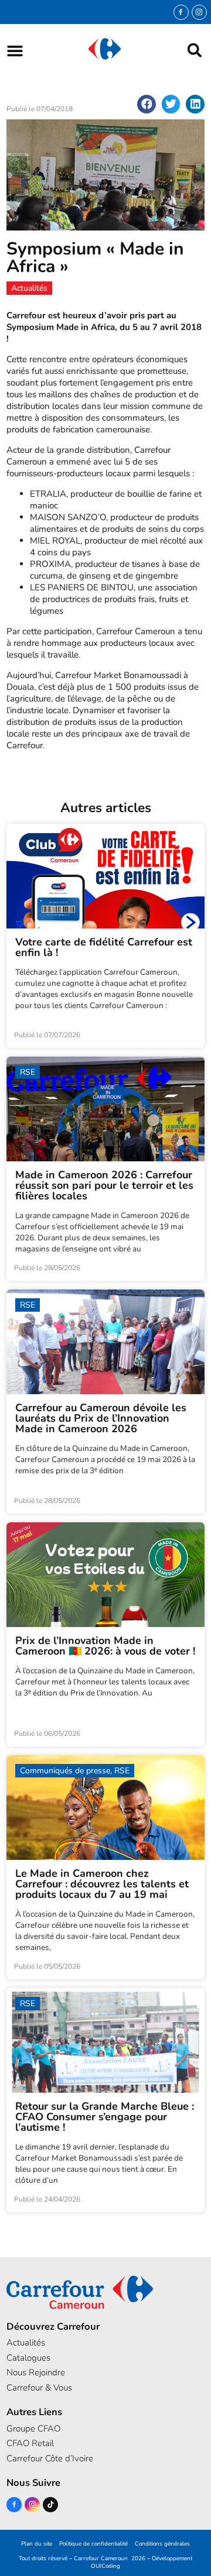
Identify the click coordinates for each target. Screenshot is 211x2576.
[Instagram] (199, 12)
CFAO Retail (30, 2443)
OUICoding (105, 2566)
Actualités (26, 2343)
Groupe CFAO (33, 2429)
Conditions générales (162, 2544)
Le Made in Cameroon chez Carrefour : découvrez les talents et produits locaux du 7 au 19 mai (102, 1884)
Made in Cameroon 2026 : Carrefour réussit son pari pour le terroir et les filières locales (104, 1185)
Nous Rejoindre (36, 2372)
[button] (15, 51)
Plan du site (37, 2544)
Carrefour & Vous (39, 2388)
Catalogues (28, 2358)
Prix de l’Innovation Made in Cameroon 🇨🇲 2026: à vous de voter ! (105, 1646)
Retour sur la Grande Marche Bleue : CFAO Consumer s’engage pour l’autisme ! (105, 2117)
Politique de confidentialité (93, 2544)
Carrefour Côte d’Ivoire (50, 2458)
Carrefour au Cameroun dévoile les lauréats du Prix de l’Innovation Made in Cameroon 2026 (101, 1418)
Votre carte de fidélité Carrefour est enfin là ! (104, 947)
